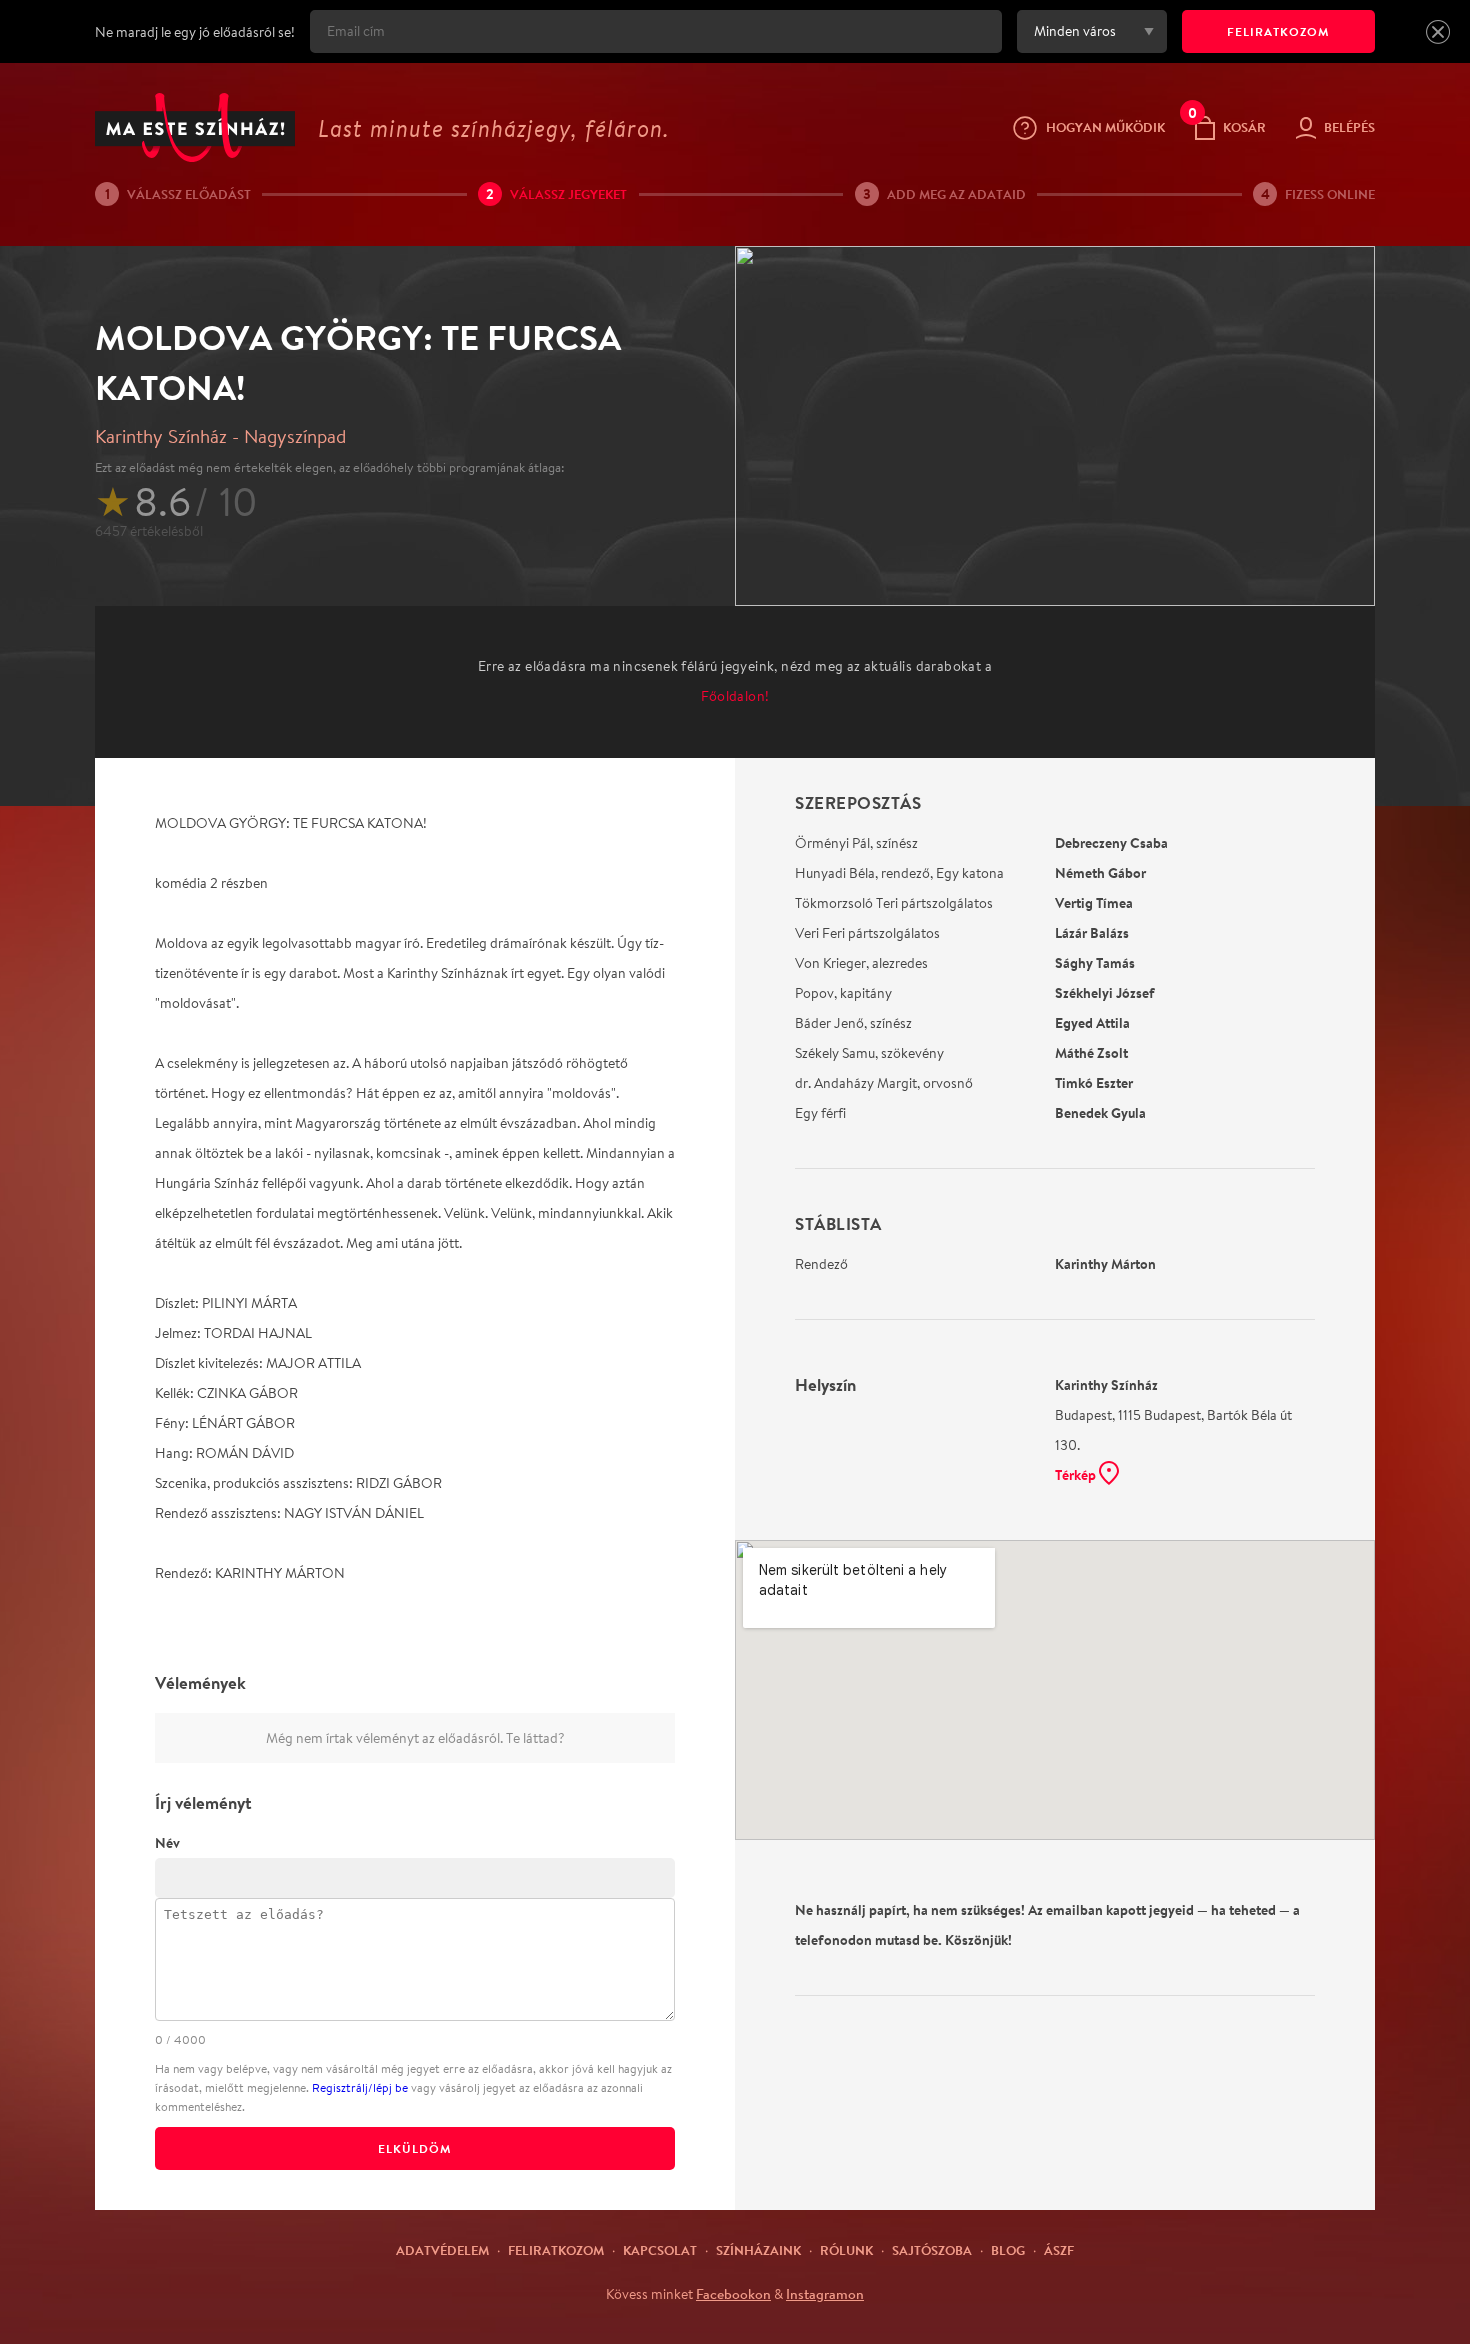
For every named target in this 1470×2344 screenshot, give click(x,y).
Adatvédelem (442, 2250)
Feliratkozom (556, 2250)
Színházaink (758, 2250)
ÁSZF (1059, 2250)
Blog (1008, 2250)
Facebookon (733, 2294)
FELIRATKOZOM (1278, 31)
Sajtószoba (932, 2250)
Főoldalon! (735, 696)
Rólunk (846, 2250)
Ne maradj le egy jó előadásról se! (195, 32)
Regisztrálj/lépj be (360, 2087)
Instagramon (825, 2294)
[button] (1438, 32)
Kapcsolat (660, 2250)
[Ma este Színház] (195, 127)
